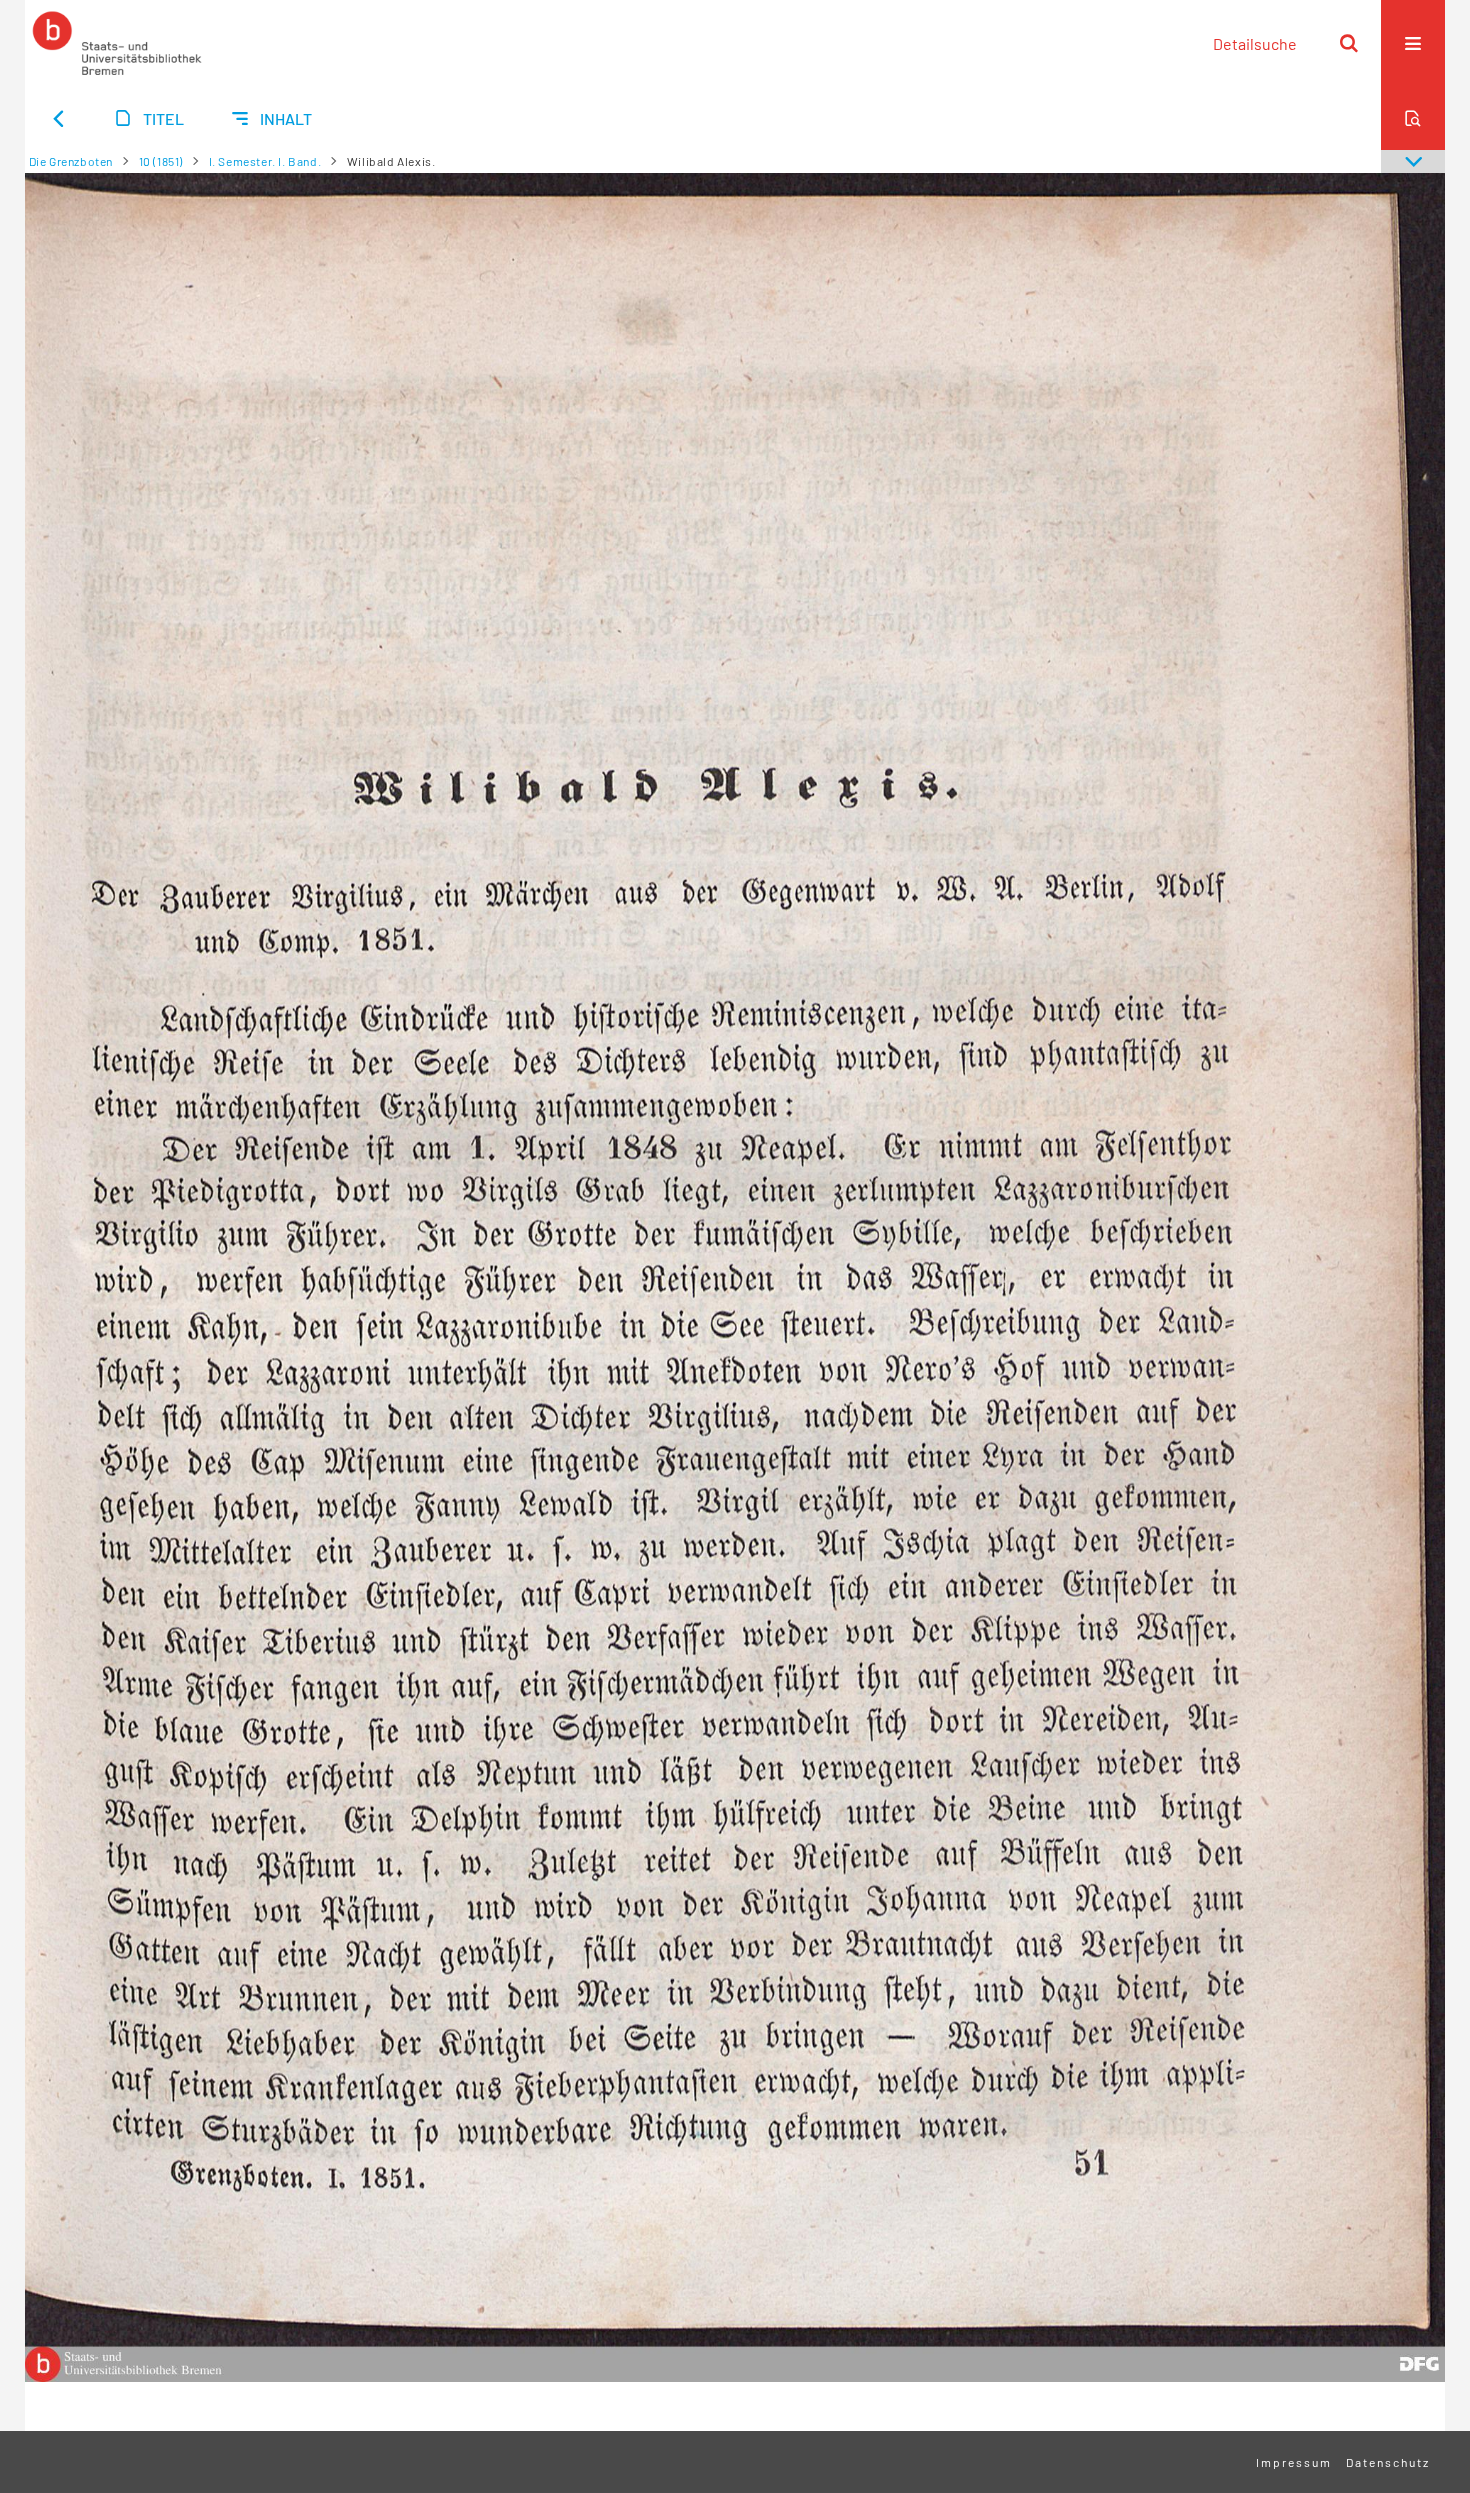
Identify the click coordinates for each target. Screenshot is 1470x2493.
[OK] (1349, 43)
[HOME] (117, 43)
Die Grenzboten (71, 161)
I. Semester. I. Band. (265, 161)
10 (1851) (161, 161)
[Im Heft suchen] (1413, 118)
